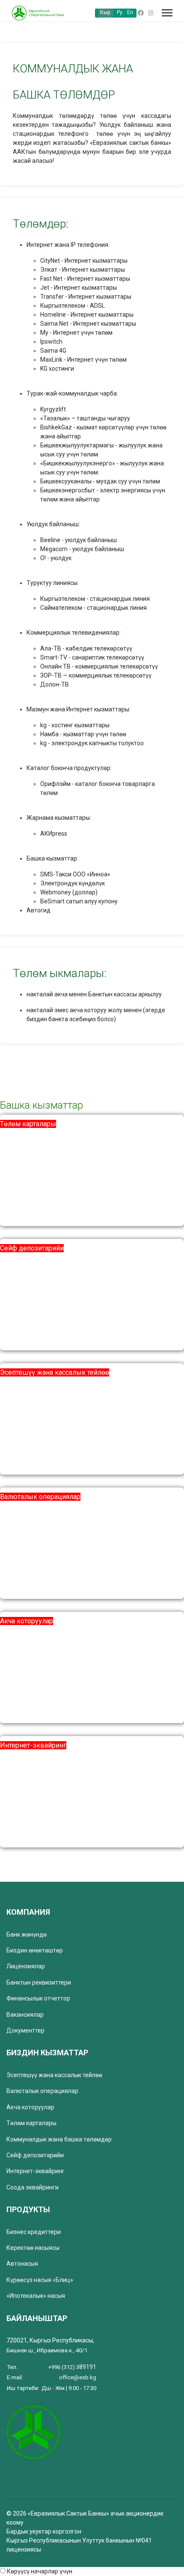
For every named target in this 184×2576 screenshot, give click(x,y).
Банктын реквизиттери (39, 1982)
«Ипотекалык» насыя (36, 2296)
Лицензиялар (26, 1966)
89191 (72, 2367)
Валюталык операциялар (40, 1497)
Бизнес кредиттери (34, 2232)
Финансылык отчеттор (38, 1998)
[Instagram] (151, 13)
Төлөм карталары (28, 1124)
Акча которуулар (27, 1621)
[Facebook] (141, 13)
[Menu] (167, 13)
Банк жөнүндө (27, 1934)
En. (131, 12)
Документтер (25, 2030)
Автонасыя (22, 2264)
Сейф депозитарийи (32, 1248)
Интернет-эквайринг (33, 1745)
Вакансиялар (25, 2015)
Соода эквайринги (33, 2187)
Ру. (120, 12)
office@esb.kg (78, 2377)
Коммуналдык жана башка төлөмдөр (59, 2139)
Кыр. (106, 12)
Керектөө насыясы (33, 2248)
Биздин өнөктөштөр (35, 1950)
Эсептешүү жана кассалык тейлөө (55, 1372)
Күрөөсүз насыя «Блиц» (40, 2280)
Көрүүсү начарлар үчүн (40, 2571)
